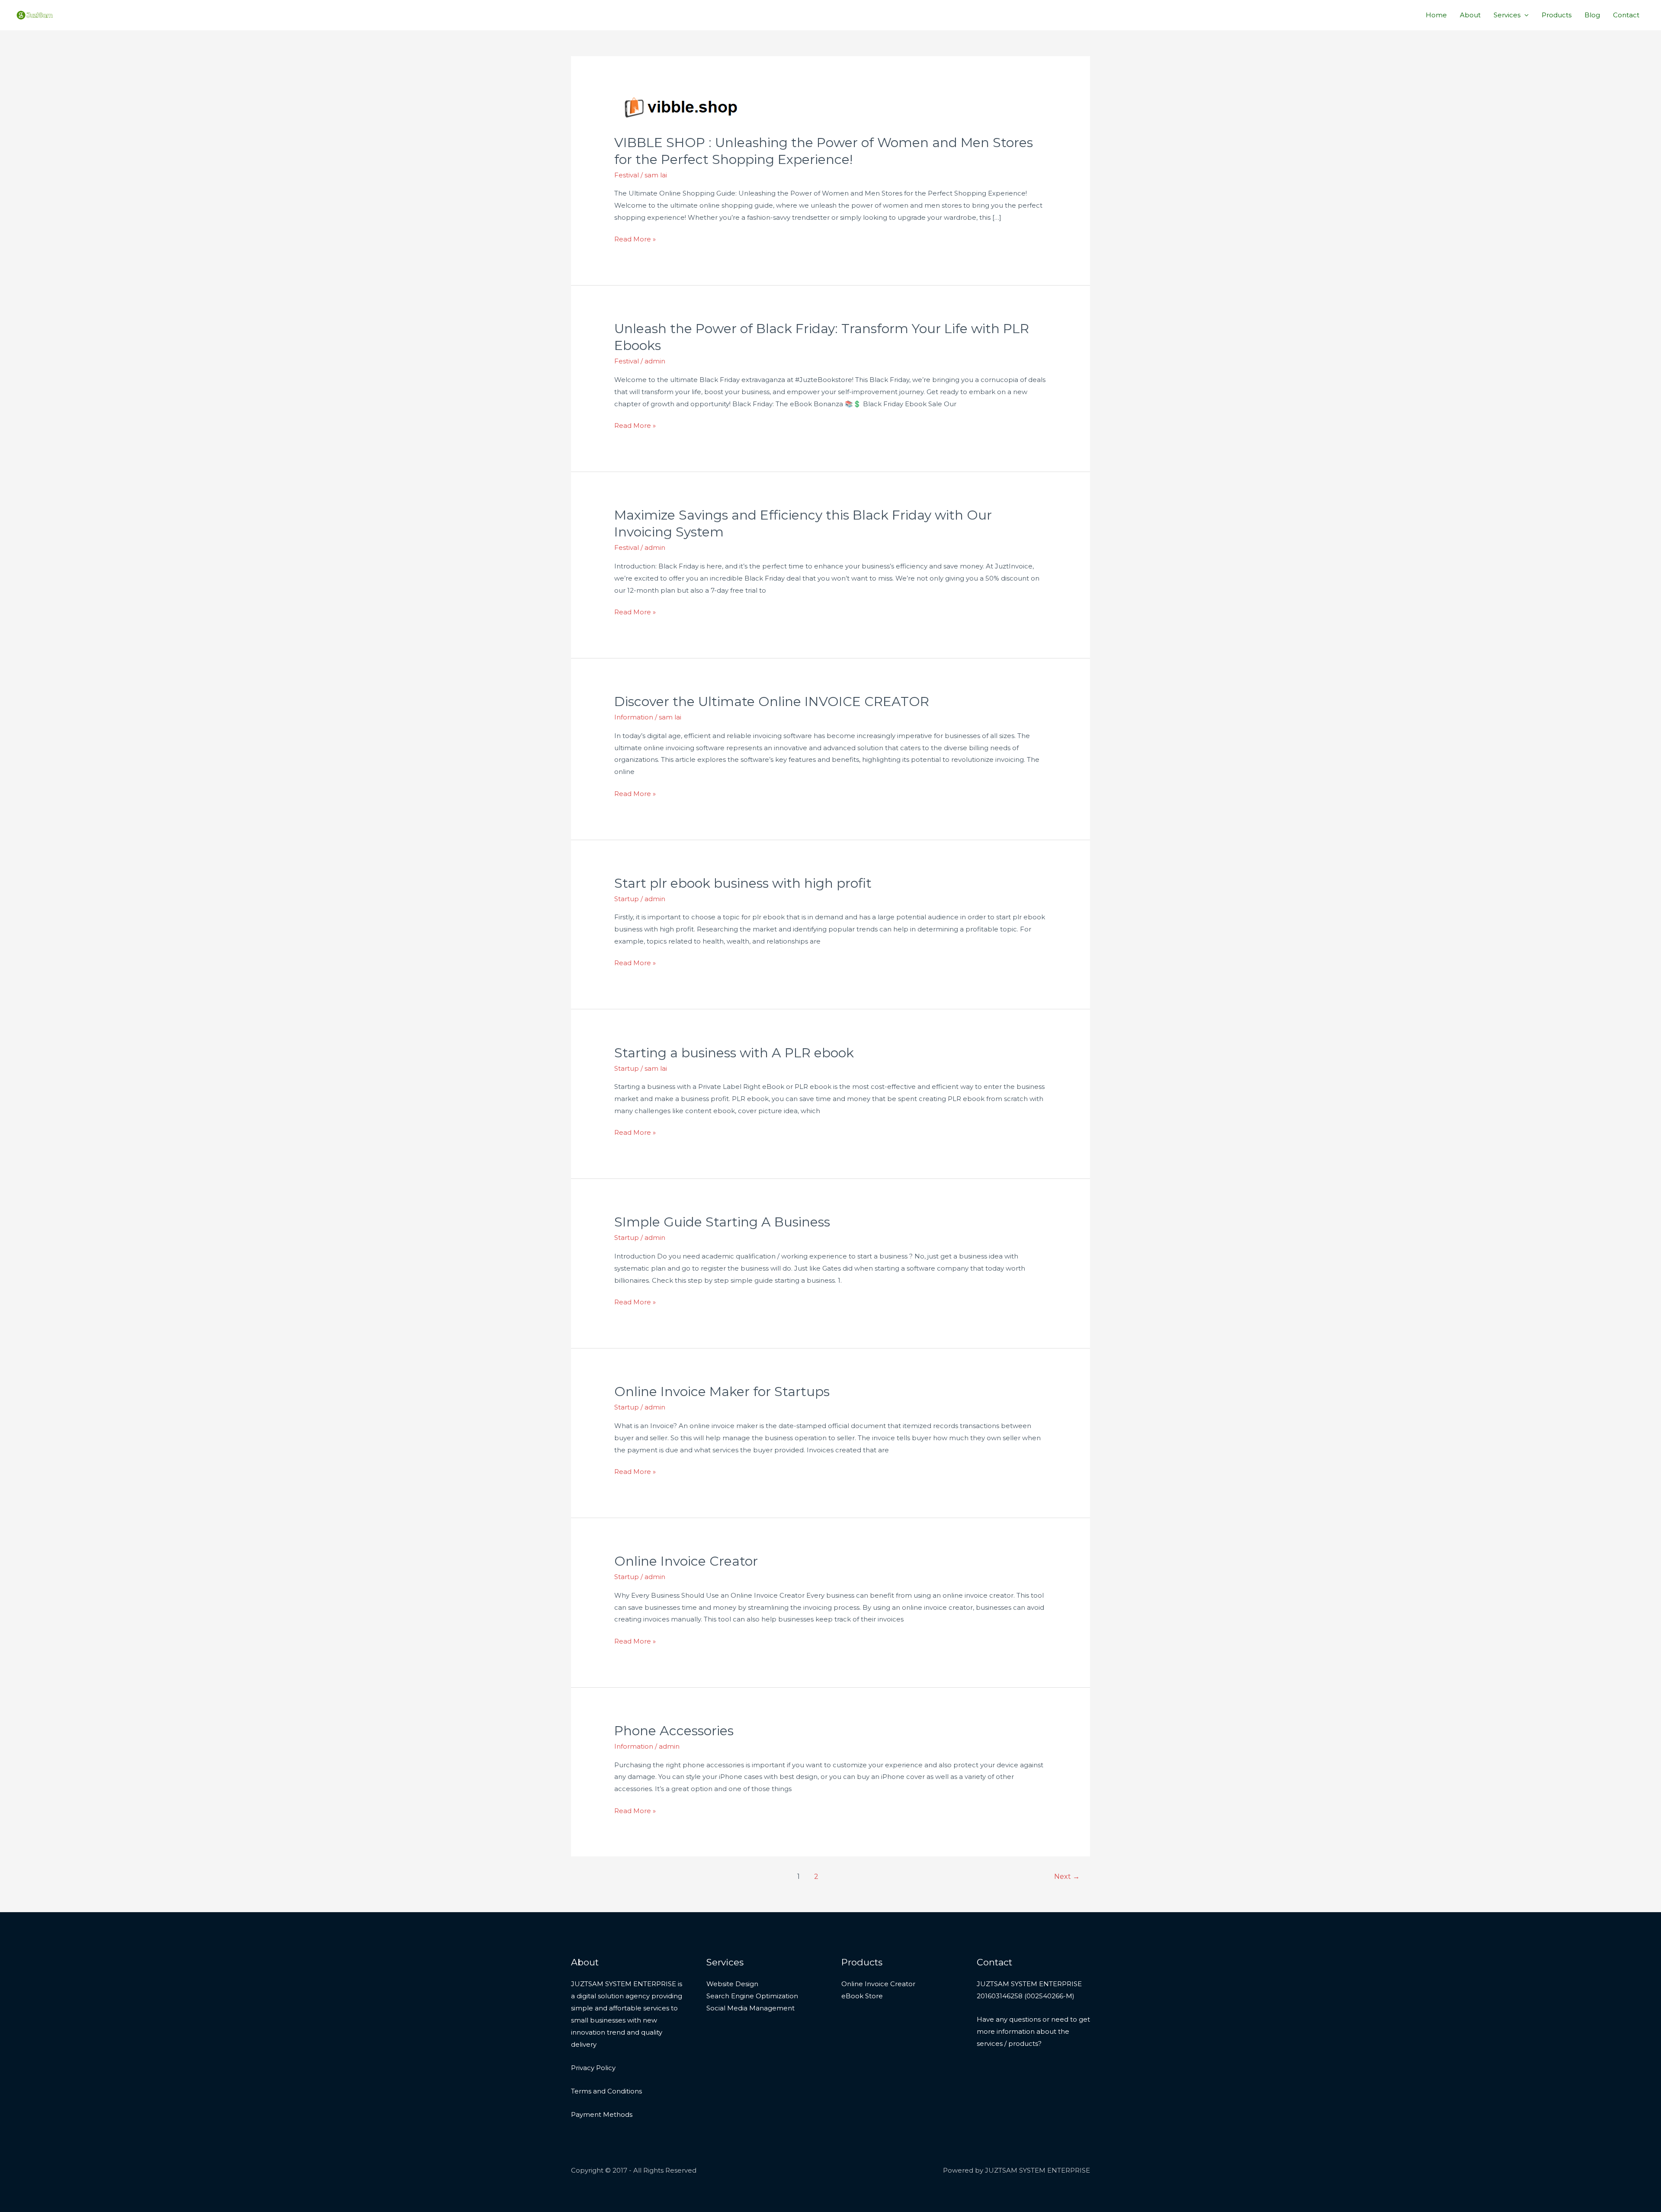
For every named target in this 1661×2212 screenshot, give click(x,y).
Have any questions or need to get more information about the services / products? (1033, 2031)
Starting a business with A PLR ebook (734, 1053)
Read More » (635, 239)
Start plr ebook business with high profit (743, 883)
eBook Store (862, 1996)
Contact (1626, 15)
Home (1436, 15)
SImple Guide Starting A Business (722, 1222)
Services (1507, 15)
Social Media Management (750, 2008)
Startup (627, 899)
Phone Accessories (674, 1731)
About (1470, 15)
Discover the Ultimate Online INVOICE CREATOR (772, 701)
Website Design (732, 1984)
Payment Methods (602, 2114)
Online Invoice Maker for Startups (722, 1392)
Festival (627, 175)
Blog (1592, 15)
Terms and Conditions (606, 2091)
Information (634, 717)
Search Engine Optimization (752, 1996)
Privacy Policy (593, 2068)
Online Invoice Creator (686, 1561)
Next (1067, 1877)
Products (1557, 15)
